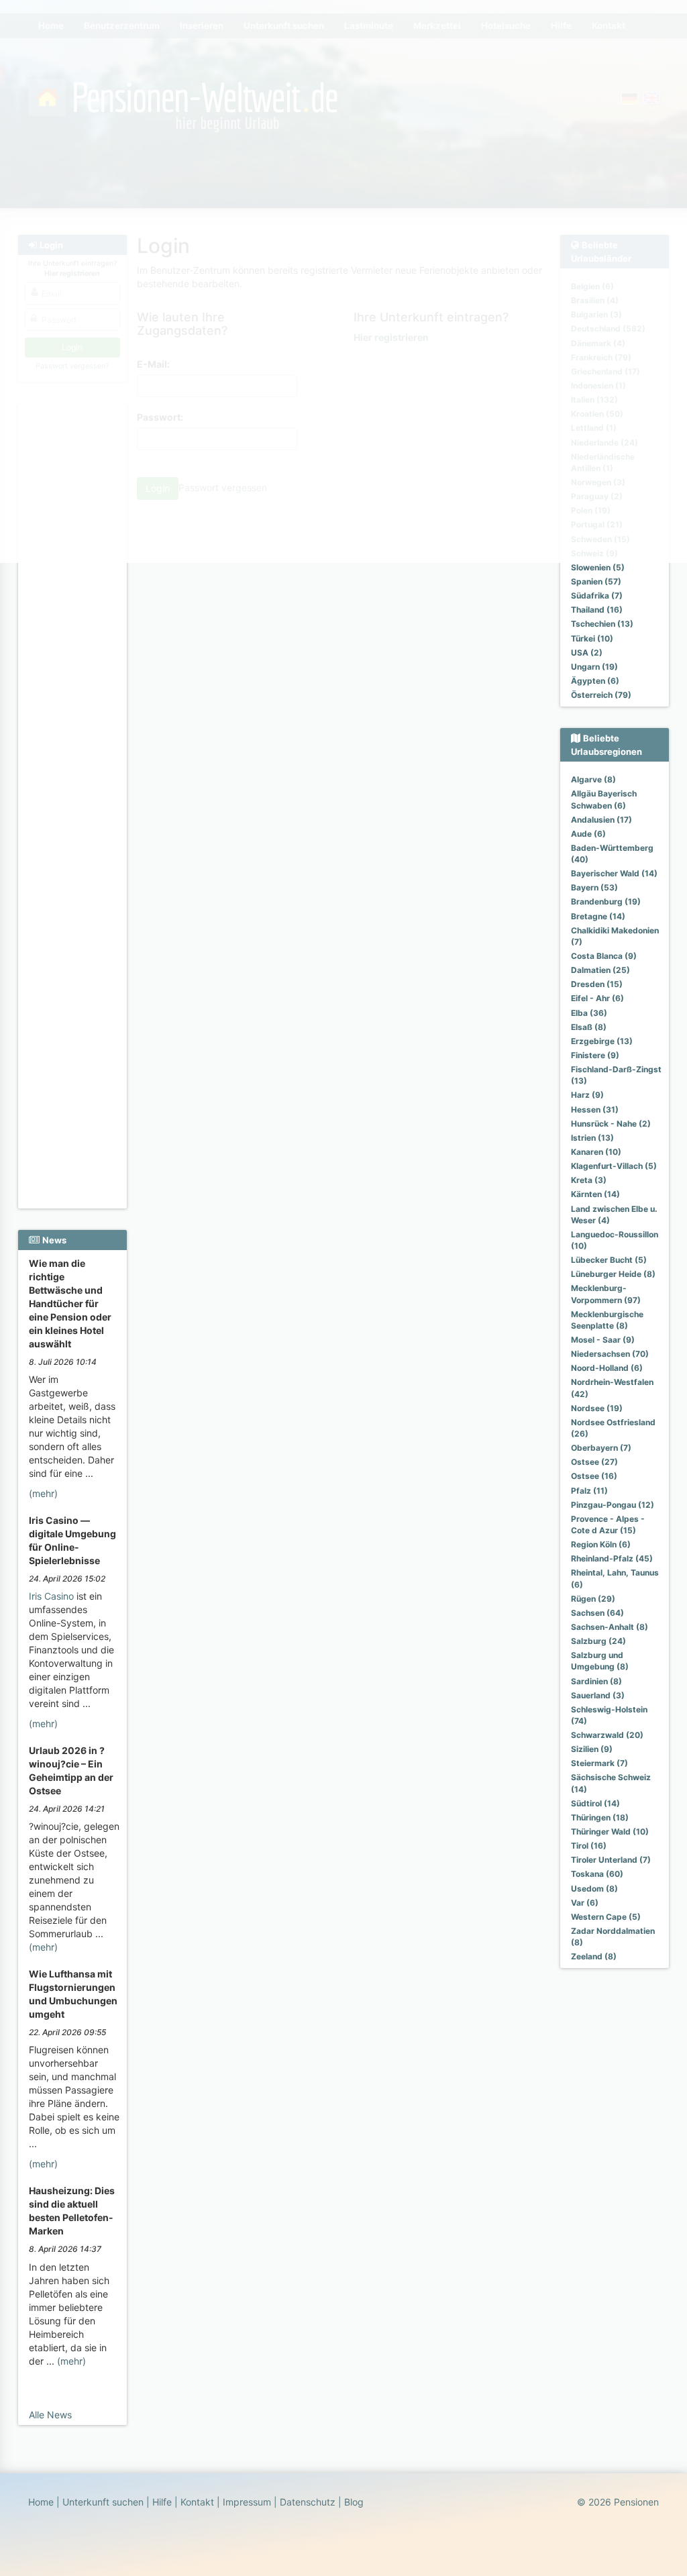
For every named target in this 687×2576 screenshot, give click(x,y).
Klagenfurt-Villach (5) (614, 1166)
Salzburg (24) (598, 1641)
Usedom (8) (594, 1889)
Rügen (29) (593, 1599)
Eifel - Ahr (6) (597, 998)
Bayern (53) (594, 887)
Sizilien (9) (592, 1749)
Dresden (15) (597, 984)
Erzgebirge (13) (602, 1041)
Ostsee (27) (594, 1462)
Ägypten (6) (595, 681)
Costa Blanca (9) (604, 956)
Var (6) (585, 1903)
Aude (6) (588, 834)
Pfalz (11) (589, 1491)
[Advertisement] (72, 605)
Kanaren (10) (596, 1152)
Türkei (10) (592, 638)
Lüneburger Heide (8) (613, 1274)
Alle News (50, 2415)
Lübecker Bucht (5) (609, 1260)
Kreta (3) (589, 1180)
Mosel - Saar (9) (603, 1340)
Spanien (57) (596, 581)
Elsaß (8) (589, 1027)
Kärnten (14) (595, 1194)
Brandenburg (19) (606, 901)
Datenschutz (308, 2502)
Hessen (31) (595, 1110)
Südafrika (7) (597, 596)
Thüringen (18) (600, 1817)
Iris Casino (51, 1596)
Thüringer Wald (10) (610, 1832)
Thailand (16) (597, 610)
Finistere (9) (595, 1055)
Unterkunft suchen (103, 2502)
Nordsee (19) (597, 1408)
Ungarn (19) (594, 667)
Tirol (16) (589, 1846)
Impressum (247, 2502)
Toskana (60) (597, 1874)
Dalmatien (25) (600, 970)
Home (41, 2502)
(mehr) (43, 1493)
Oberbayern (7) (601, 1448)
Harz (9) (587, 1095)
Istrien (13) (592, 1138)
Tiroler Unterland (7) (611, 1860)
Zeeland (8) (594, 1956)
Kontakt (197, 2502)
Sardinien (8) (596, 1681)
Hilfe (162, 2502)
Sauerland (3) (598, 1695)
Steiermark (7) (599, 1763)
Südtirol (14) (595, 1803)
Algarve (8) (593, 779)
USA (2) (587, 653)
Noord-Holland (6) (607, 1368)
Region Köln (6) (601, 1544)
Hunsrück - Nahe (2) (611, 1124)
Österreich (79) (601, 695)
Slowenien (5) (598, 567)
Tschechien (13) (602, 624)
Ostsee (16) (594, 1476)
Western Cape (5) (606, 1917)
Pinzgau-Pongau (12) (613, 1505)
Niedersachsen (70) (610, 1354)
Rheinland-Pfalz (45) (612, 1558)
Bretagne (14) (598, 916)
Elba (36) (589, 1013)
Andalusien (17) (601, 820)
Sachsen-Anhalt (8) (610, 1627)
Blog (354, 2502)
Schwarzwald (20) (607, 1735)
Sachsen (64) (597, 1613)
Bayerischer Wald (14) (614, 873)
